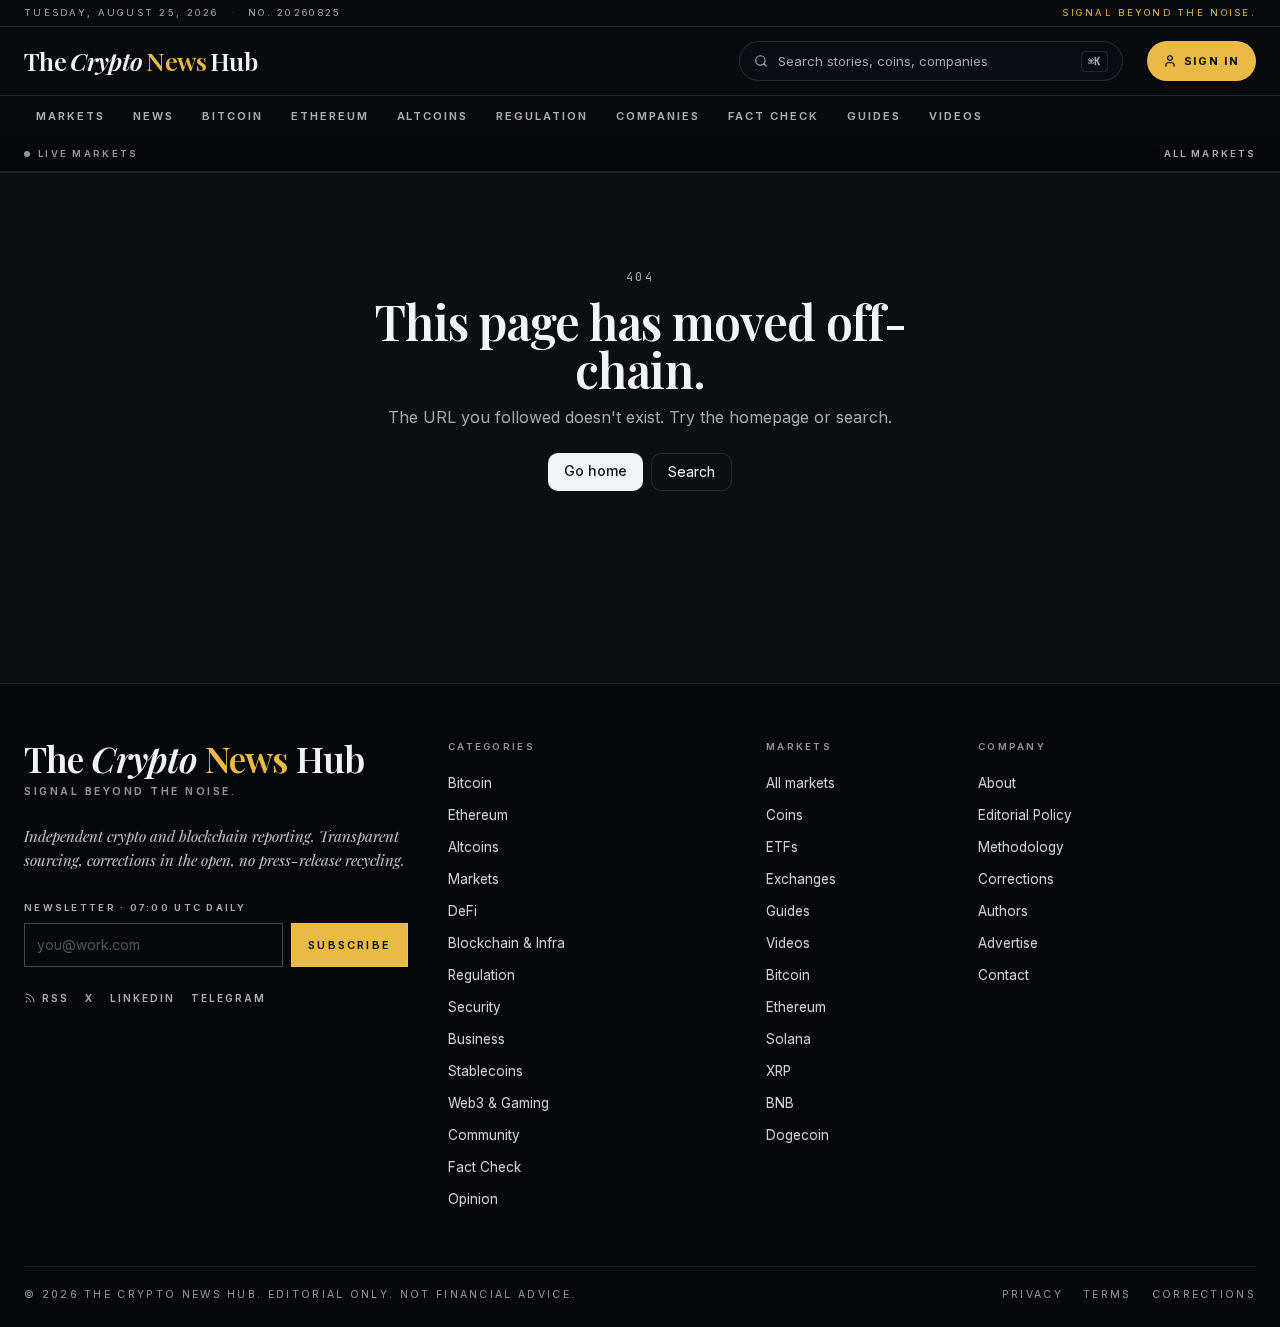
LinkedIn (142, 998)
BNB (780, 1103)
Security (474, 1007)
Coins (784, 815)
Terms (1107, 1294)
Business (476, 1039)
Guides (874, 116)
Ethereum (330, 116)
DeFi (462, 911)
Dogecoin (797, 1135)
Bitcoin (232, 116)
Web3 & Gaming (498, 1103)
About (997, 783)
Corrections (1016, 879)
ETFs (782, 847)
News (153, 116)
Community (484, 1135)
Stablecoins (485, 1071)
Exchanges (801, 879)
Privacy (1032, 1294)
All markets (1210, 153)
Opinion (473, 1199)
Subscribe (349, 945)
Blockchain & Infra (506, 943)
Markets (70, 116)
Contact (1003, 975)
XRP (778, 1071)
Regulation (542, 116)
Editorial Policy (1025, 815)
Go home (595, 470)
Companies (658, 116)
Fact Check (773, 116)
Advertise (1008, 943)
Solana (788, 1039)
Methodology (1021, 847)
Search (691, 471)
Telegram (228, 998)
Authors (1003, 911)
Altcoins (433, 116)
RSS (55, 998)
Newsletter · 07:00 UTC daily (135, 907)
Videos (956, 116)
